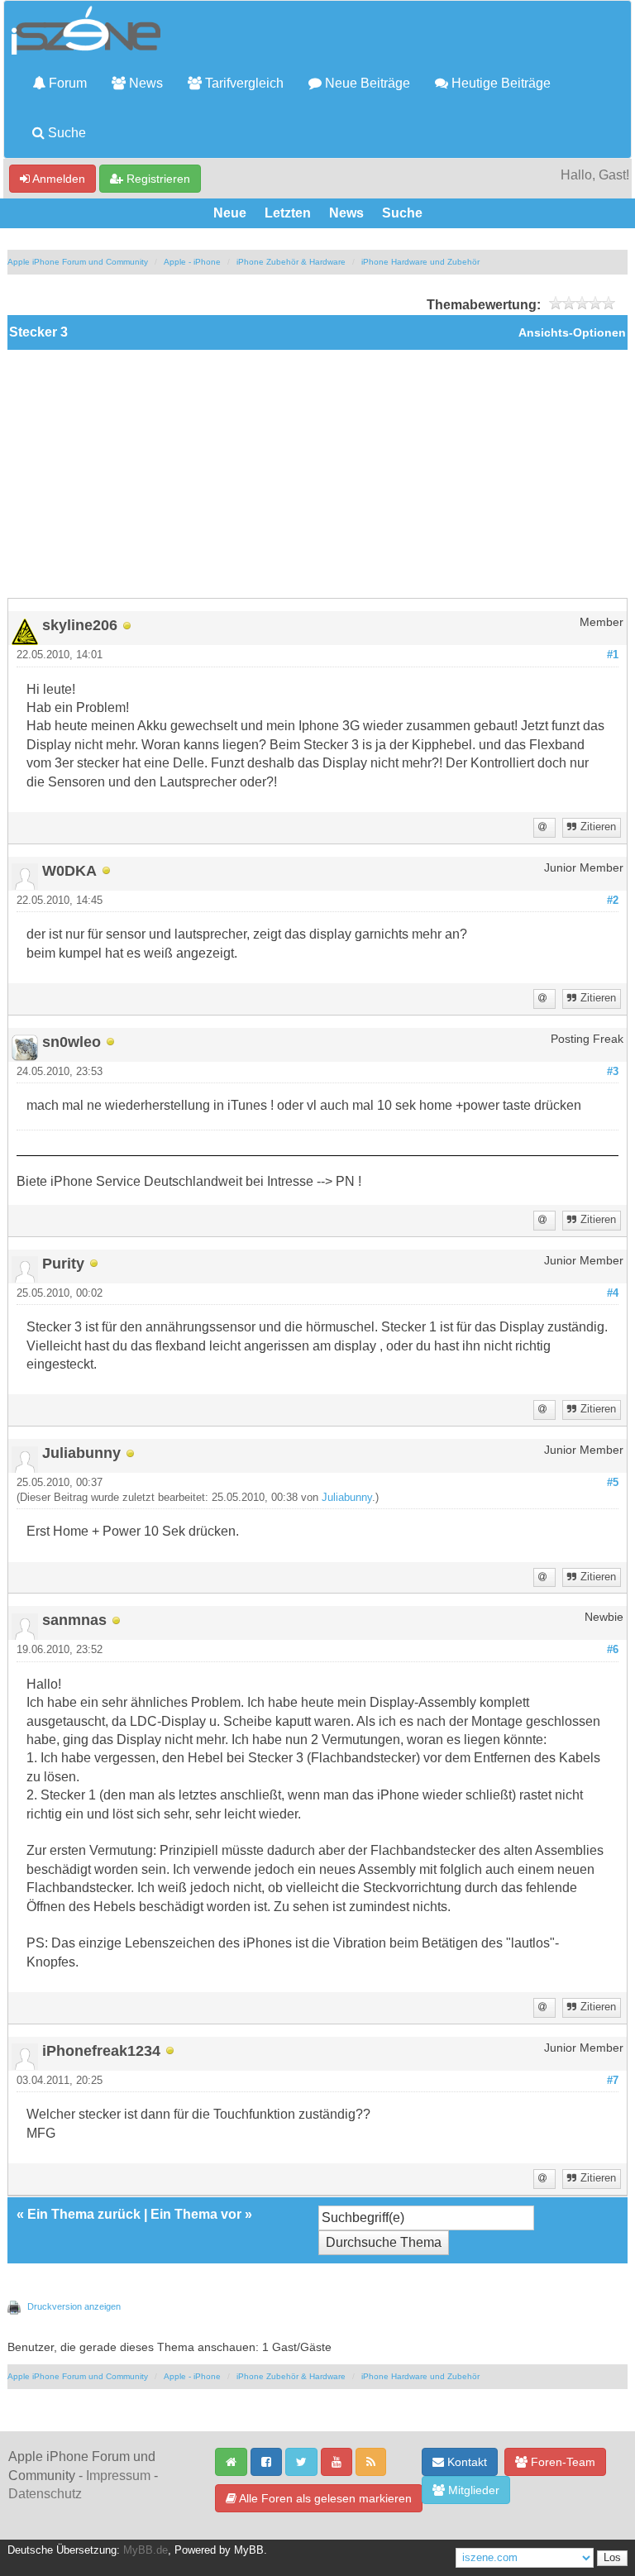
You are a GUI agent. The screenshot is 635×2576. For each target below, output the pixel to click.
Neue (230, 213)
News (144, 83)
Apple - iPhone (192, 262)
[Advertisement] (317, 474)
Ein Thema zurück (84, 2214)
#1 (613, 655)
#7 (613, 2081)
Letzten (288, 213)
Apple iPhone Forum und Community (78, 262)
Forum (66, 83)
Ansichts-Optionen (572, 333)
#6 (613, 1650)
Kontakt (466, 2462)
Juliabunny (347, 1498)
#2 (613, 901)
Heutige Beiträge (499, 83)
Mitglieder (472, 2490)
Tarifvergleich (243, 83)
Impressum (118, 2476)
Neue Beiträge (366, 83)
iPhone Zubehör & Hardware (291, 262)
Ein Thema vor (196, 2214)
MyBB (249, 2550)
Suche (65, 133)
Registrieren (157, 179)
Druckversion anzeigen (74, 2306)
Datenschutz (45, 2494)
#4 (613, 1293)
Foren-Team (561, 2462)
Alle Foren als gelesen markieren (324, 2498)
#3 (613, 1072)
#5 (613, 1483)
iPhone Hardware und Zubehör (420, 262)
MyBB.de (146, 2550)
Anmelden (57, 179)
